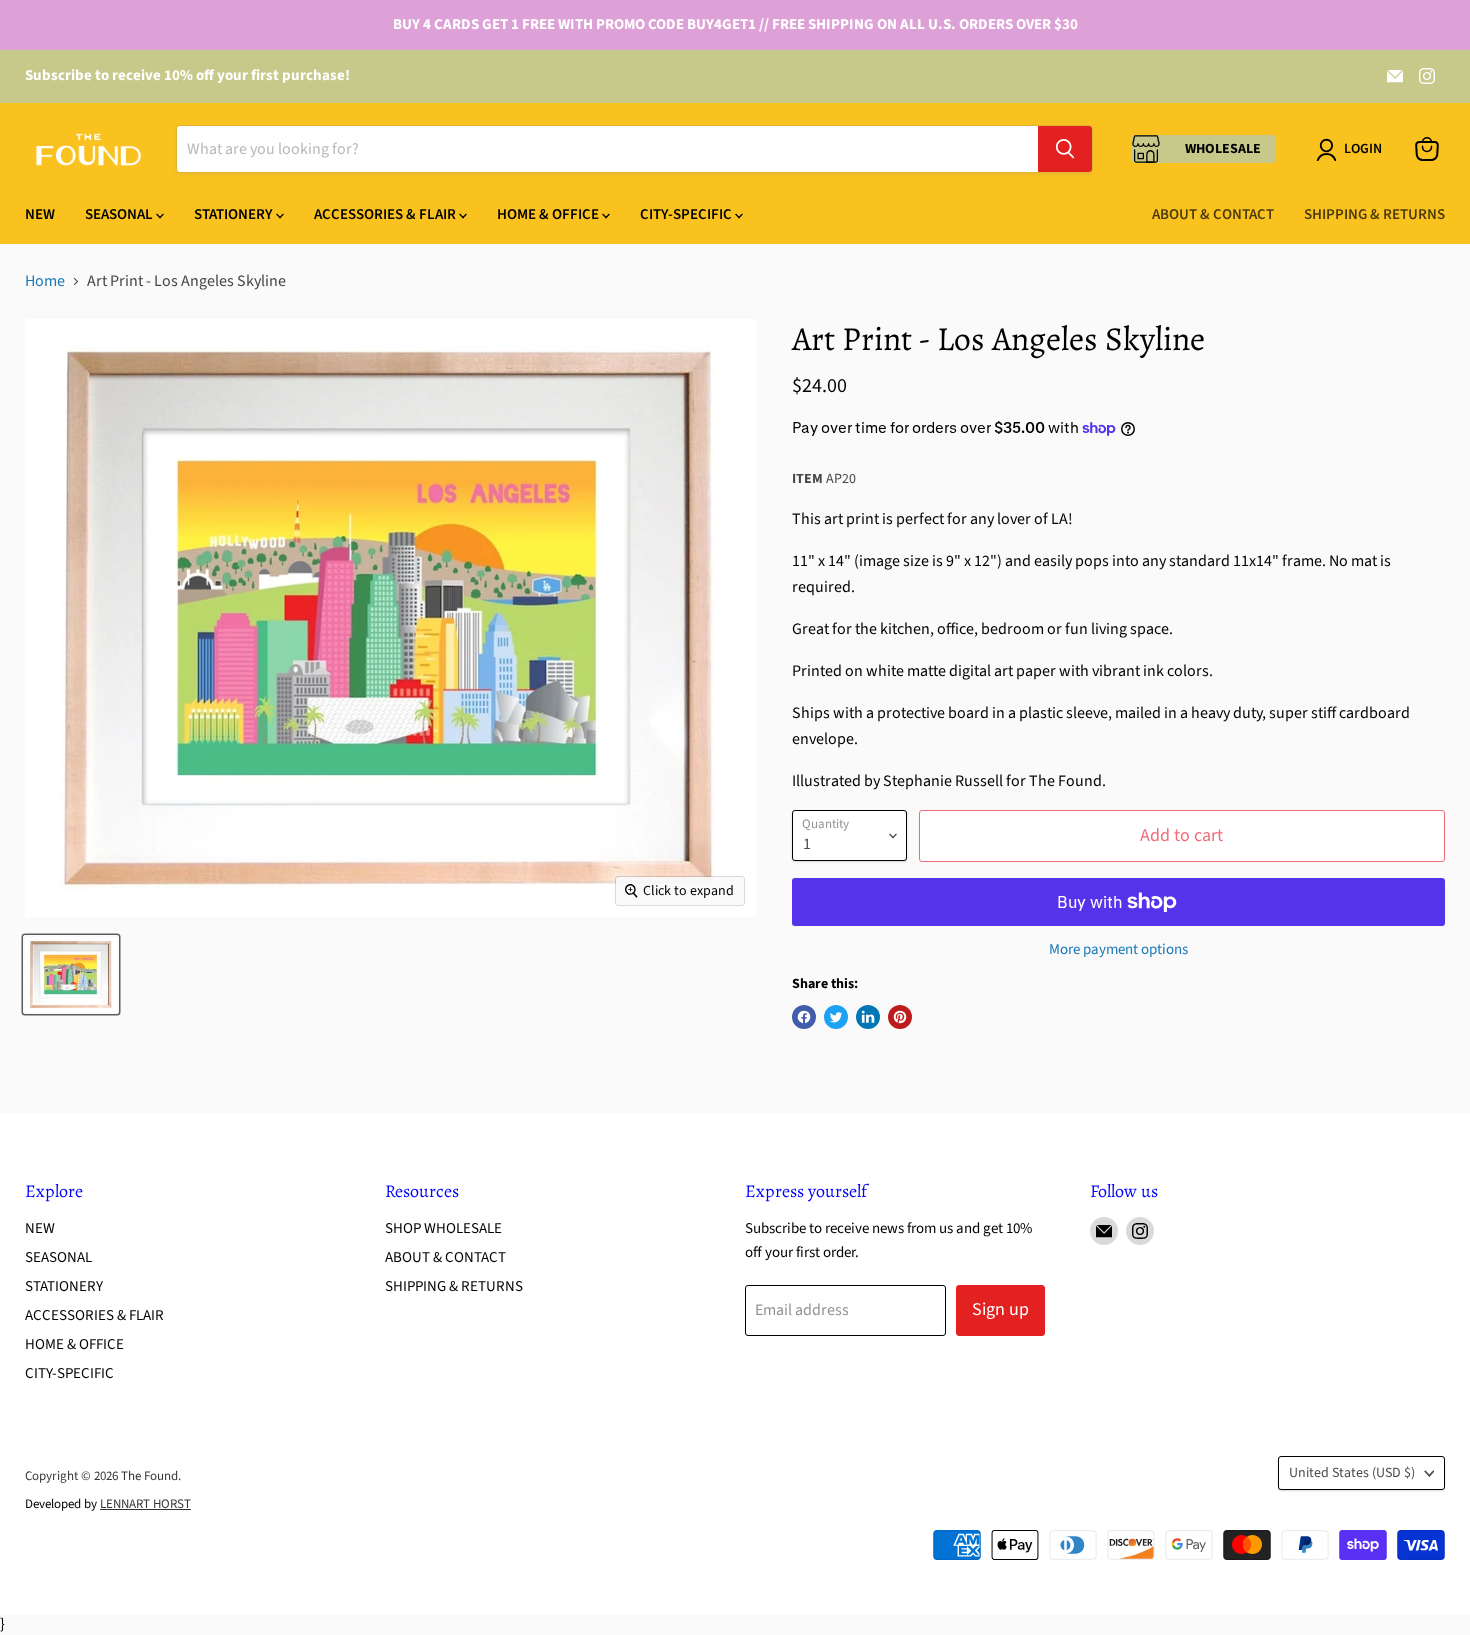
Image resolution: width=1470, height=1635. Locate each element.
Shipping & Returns (1374, 214)
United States (1352, 1473)
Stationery (235, 214)
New (40, 214)
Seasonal (120, 214)
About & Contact (1213, 214)
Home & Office (549, 214)
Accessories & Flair (386, 214)
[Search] (1065, 149)
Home (45, 281)
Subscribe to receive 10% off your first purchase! (187, 75)
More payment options (1118, 949)
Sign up (1000, 1309)
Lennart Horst (145, 1504)
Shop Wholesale (443, 1228)
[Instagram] (1427, 76)
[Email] (1395, 76)
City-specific (687, 214)
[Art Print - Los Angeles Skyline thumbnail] (71, 974)
